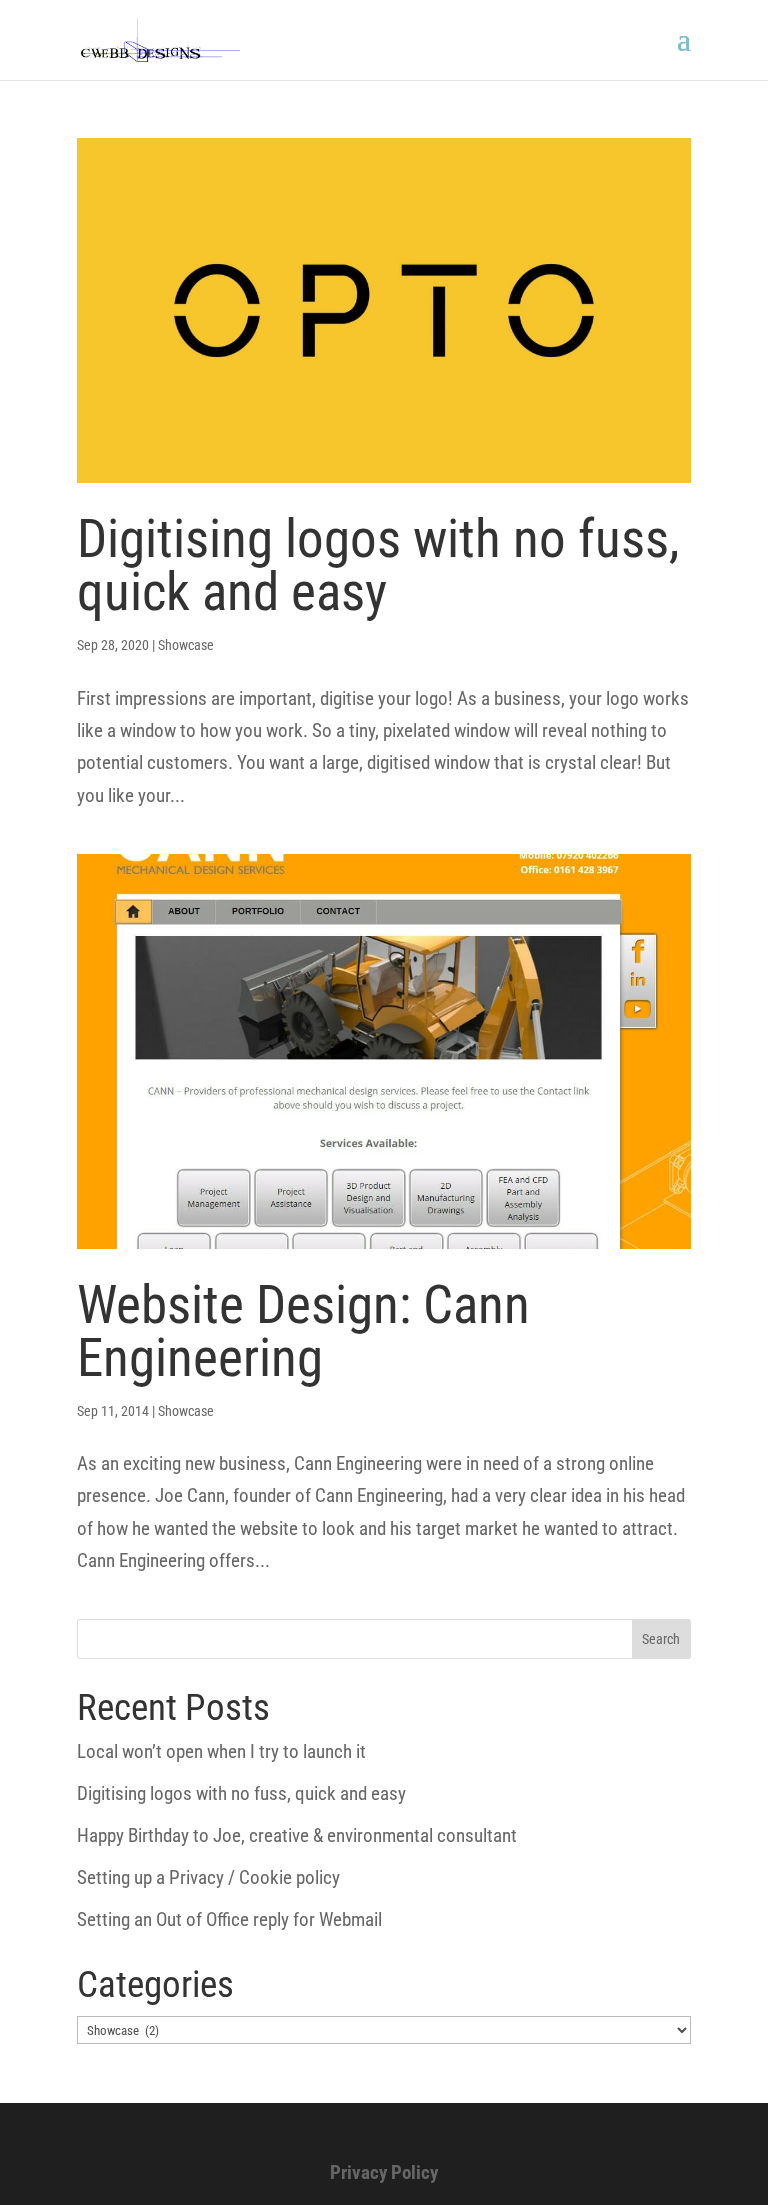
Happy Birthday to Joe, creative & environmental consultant (297, 1835)
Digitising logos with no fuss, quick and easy (378, 565)
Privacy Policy (384, 2172)
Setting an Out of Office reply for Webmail (229, 1919)
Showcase (186, 645)
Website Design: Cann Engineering (303, 1331)
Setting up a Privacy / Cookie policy (208, 1877)
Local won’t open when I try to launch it (221, 1751)
